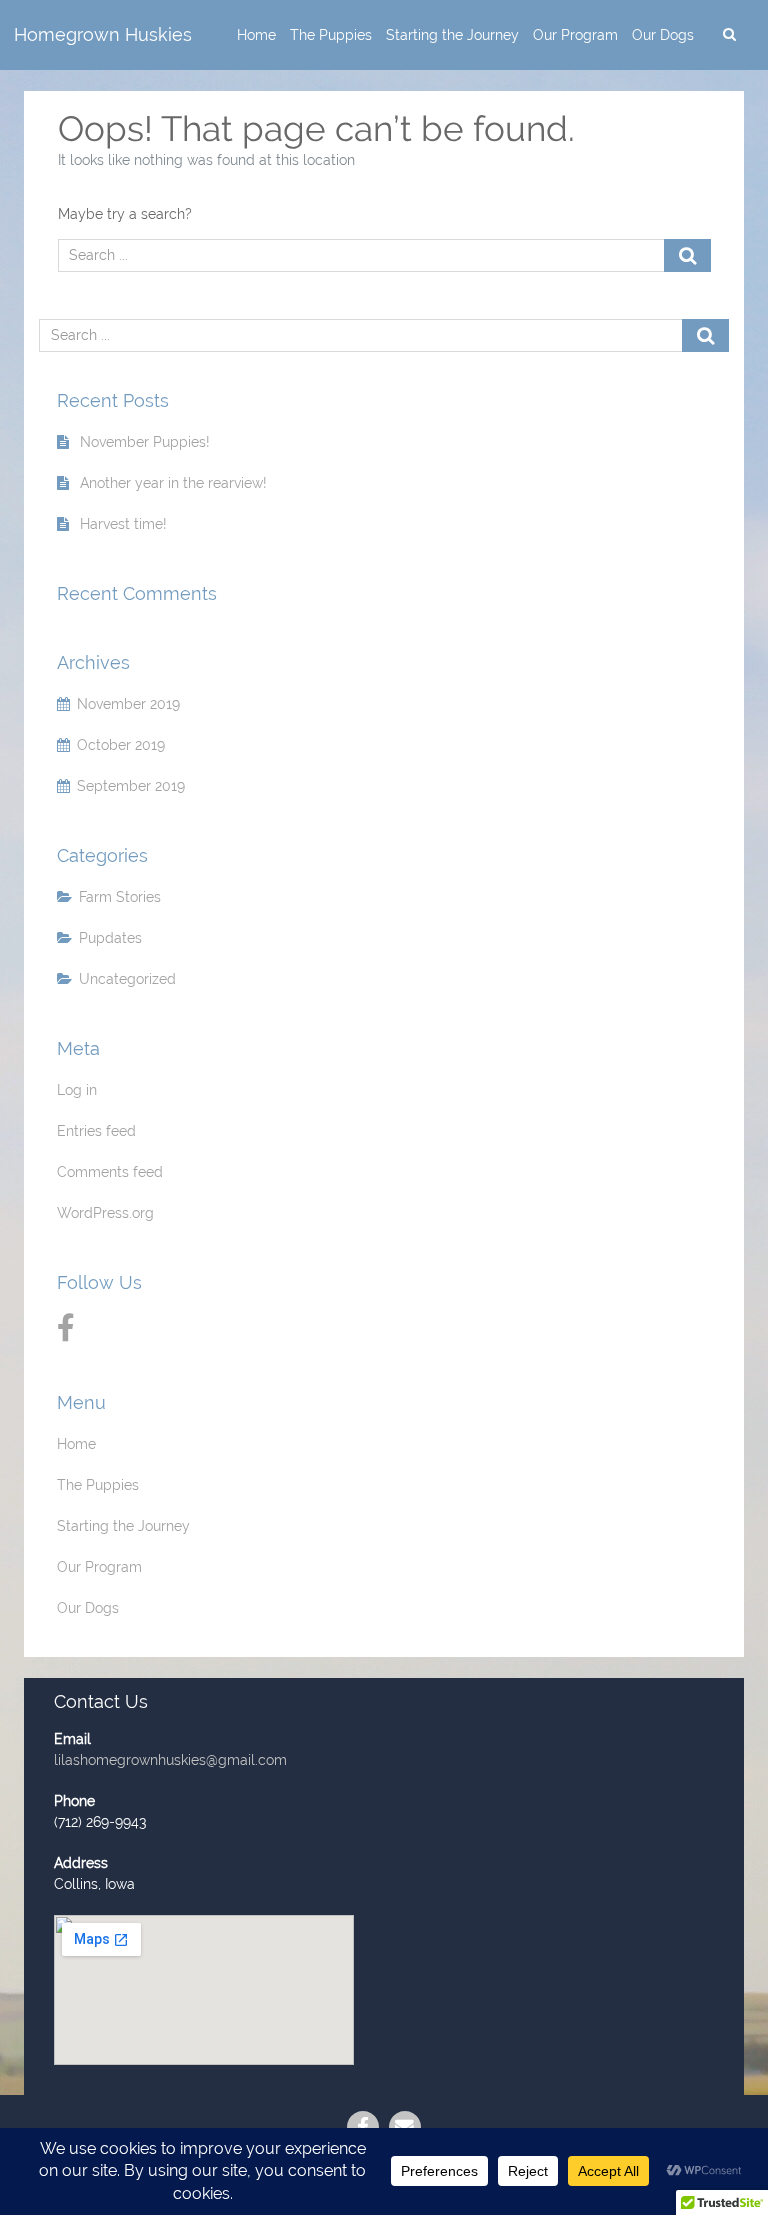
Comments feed (110, 1172)
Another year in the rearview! (173, 483)
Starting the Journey (452, 35)
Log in (77, 1090)
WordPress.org (105, 1213)
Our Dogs (663, 35)
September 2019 (131, 786)
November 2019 (128, 704)
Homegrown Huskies (103, 35)
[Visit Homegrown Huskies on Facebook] (66, 1333)
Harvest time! (123, 524)
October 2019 (121, 745)
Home (256, 35)
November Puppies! (145, 442)
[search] (729, 35)
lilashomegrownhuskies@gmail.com (170, 1760)
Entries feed (96, 1131)
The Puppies (331, 35)
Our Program (575, 35)
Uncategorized (127, 979)
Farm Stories (120, 897)
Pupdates (110, 938)
